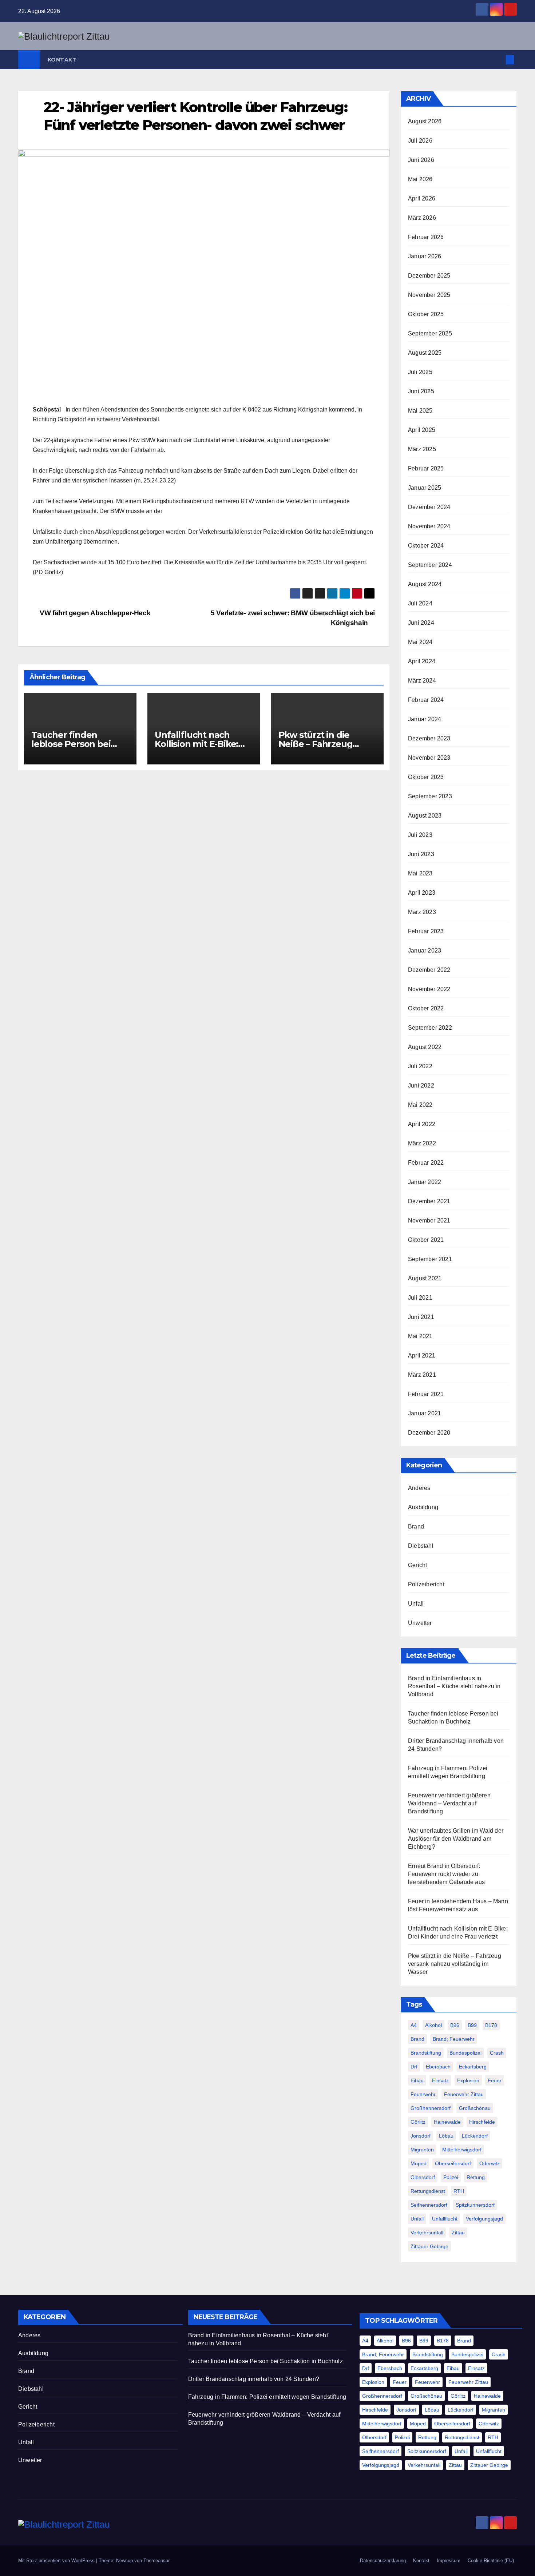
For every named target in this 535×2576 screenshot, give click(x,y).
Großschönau (475, 2108)
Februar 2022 (426, 1163)
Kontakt (62, 60)
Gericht (417, 1565)
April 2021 (422, 1355)
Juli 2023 (420, 835)
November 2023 (429, 758)
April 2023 (422, 893)
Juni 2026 (421, 160)
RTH (459, 2191)
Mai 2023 (420, 873)
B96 (455, 2025)
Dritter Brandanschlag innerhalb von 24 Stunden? (254, 2379)
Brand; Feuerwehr (454, 2039)
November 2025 (429, 295)
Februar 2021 (426, 1394)
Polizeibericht (426, 1584)
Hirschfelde (482, 2122)
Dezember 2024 (429, 507)
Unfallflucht (445, 2219)
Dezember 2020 (429, 1433)
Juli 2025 (420, 372)
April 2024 (422, 661)
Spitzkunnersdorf (475, 2205)
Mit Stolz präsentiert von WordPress (57, 2561)
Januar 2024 (425, 719)
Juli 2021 (420, 1298)
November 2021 (429, 1221)
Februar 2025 (426, 468)
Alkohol (433, 2025)
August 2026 (425, 121)
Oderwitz (490, 2163)
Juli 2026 (420, 141)
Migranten (422, 2150)
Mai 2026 (420, 179)
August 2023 (425, 816)
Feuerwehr (423, 2094)
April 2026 (422, 198)
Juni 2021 (421, 1317)
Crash (497, 2053)
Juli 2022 (420, 1066)
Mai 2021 (420, 1336)
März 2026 (422, 218)
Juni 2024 (421, 623)
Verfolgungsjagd (484, 2219)
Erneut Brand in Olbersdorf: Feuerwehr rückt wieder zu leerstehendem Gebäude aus (446, 1874)
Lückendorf (475, 2136)
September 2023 (430, 796)
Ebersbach (438, 2067)
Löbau (446, 2136)
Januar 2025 (425, 488)
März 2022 (422, 1143)
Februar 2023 (426, 931)
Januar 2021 (425, 1413)
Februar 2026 (426, 237)
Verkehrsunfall (427, 2233)
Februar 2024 (426, 700)
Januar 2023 (425, 951)
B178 (491, 2025)
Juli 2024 (420, 603)
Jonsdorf (421, 2136)
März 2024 (422, 681)
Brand (416, 1526)
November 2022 (429, 989)
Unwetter (420, 1623)
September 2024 (430, 565)
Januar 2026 (425, 256)
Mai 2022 (420, 1105)
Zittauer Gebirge (429, 2246)
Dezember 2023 (429, 738)
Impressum (449, 2561)
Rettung (476, 2177)
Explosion (468, 2080)
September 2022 (430, 1028)
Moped (419, 2163)
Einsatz (440, 2080)
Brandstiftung (426, 2053)
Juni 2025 (421, 391)
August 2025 (425, 353)
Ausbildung (423, 1507)
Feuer (495, 2080)
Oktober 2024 (426, 546)
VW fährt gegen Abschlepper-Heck (94, 613)
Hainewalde (447, 2122)
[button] (498, 59)
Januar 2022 (425, 1182)
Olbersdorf (423, 2177)
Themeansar (156, 2561)
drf (414, 2067)
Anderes (419, 1488)
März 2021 (422, 1375)
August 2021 (425, 1278)
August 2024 (425, 584)
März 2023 (422, 912)
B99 (472, 2025)
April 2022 (422, 1124)
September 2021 (430, 1259)
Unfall (416, 1604)
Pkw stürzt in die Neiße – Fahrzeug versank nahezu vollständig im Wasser (455, 1964)
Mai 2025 (420, 411)
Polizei (451, 2177)
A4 (414, 2025)
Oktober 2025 (426, 314)
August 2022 (425, 1047)
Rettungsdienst (428, 2191)
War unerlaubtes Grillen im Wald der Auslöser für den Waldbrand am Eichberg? (456, 1839)
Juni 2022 (421, 1086)
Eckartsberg (473, 2067)
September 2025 (430, 333)
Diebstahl (421, 1546)
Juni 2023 (421, 854)
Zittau (458, 2233)
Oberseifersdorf (453, 2163)
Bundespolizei (465, 2053)
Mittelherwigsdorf (462, 2150)
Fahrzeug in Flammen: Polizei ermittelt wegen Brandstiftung (267, 2397)
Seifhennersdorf (429, 2205)
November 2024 (429, 526)
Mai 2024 (420, 642)
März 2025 (422, 449)
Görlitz (418, 2122)
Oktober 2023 (426, 777)
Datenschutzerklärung (383, 2561)
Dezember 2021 (429, 1201)
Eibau (417, 2080)
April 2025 (422, 430)
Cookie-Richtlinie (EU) (491, 2561)
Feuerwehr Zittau (464, 2094)
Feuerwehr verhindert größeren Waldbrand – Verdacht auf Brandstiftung (449, 1803)
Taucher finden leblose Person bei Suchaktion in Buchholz (265, 2361)
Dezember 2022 (429, 970)
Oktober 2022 (426, 1008)
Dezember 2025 (429, 276)
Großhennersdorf (431, 2108)
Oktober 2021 (426, 1240)
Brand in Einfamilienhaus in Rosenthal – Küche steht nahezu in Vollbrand (454, 1686)
